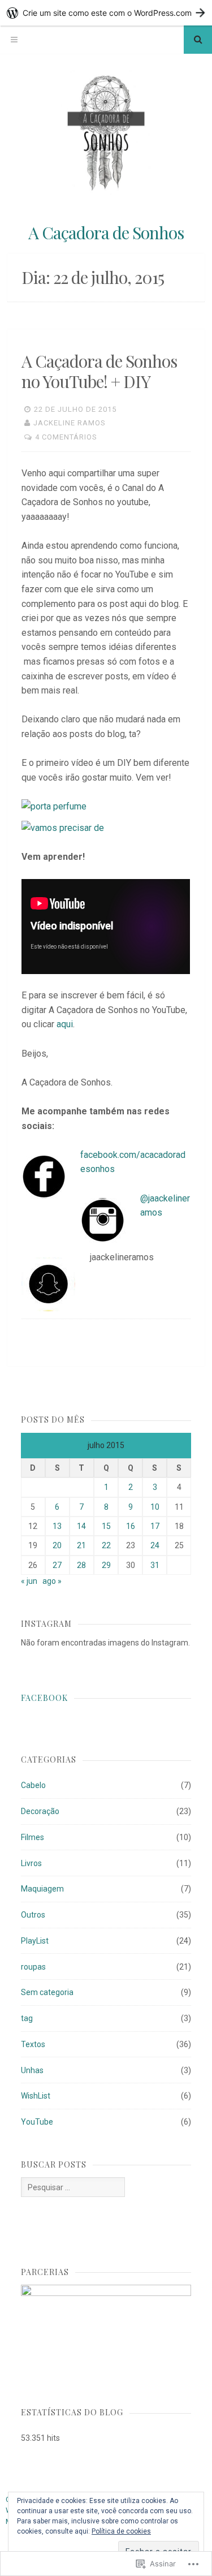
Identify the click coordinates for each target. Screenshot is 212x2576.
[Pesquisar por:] (73, 2187)
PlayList (35, 1941)
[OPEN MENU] (14, 40)
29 (106, 1565)
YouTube (37, 2122)
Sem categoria (47, 1992)
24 (155, 1545)
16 (131, 1526)
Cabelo (33, 1785)
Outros (33, 1915)
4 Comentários (66, 437)
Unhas (32, 2070)
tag (27, 2018)
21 (81, 1545)
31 (155, 1565)
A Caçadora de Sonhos (106, 232)
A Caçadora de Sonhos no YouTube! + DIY (99, 371)
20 (57, 1545)
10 (155, 1507)
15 (106, 1526)
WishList (36, 2096)
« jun (29, 1581)
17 (155, 1526)
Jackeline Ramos (70, 423)
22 (106, 1545)
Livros (31, 1863)
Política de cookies (121, 2531)
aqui (65, 1024)
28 (81, 1565)
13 (57, 1526)
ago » (52, 1581)
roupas (33, 1967)
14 (81, 1526)
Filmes (33, 1837)
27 (57, 1565)
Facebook (44, 1698)
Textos (33, 2044)
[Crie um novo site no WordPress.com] (106, 13)
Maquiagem (42, 1889)
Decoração (40, 1811)
